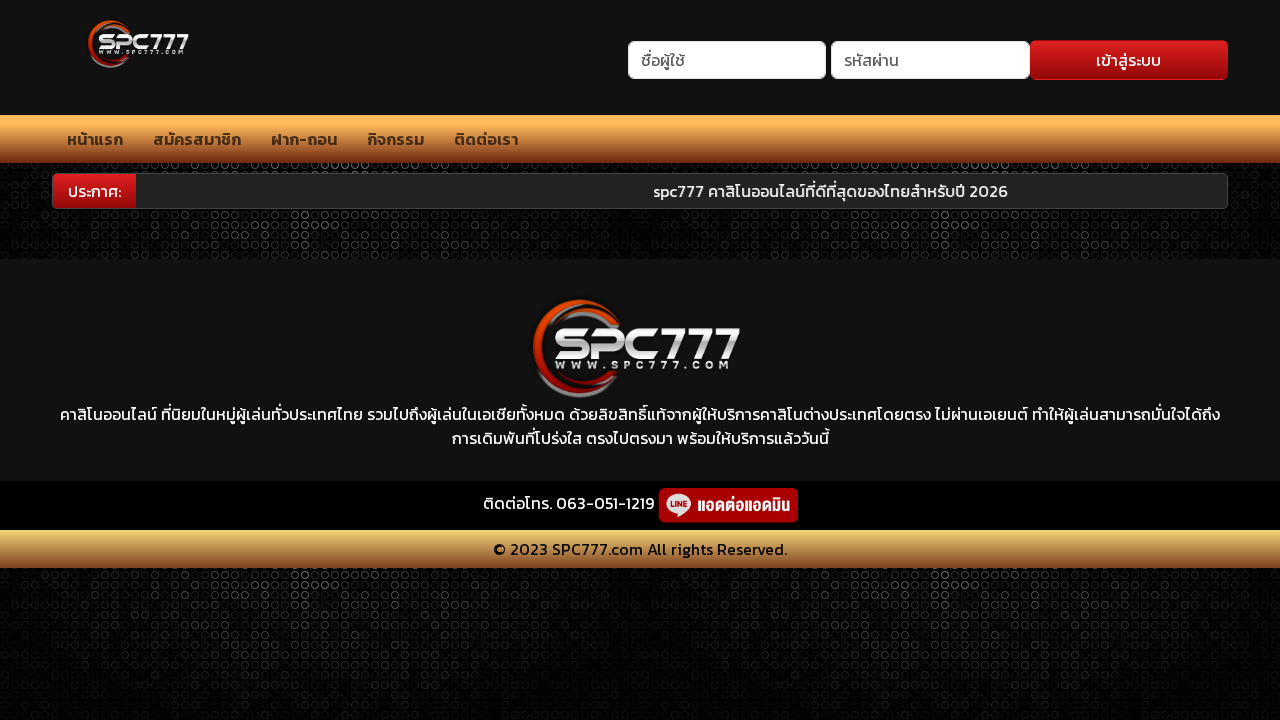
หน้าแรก (95, 139)
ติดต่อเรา (486, 139)
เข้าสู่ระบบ (1128, 60)
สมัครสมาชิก (197, 139)
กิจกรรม (395, 139)
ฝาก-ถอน (304, 139)
